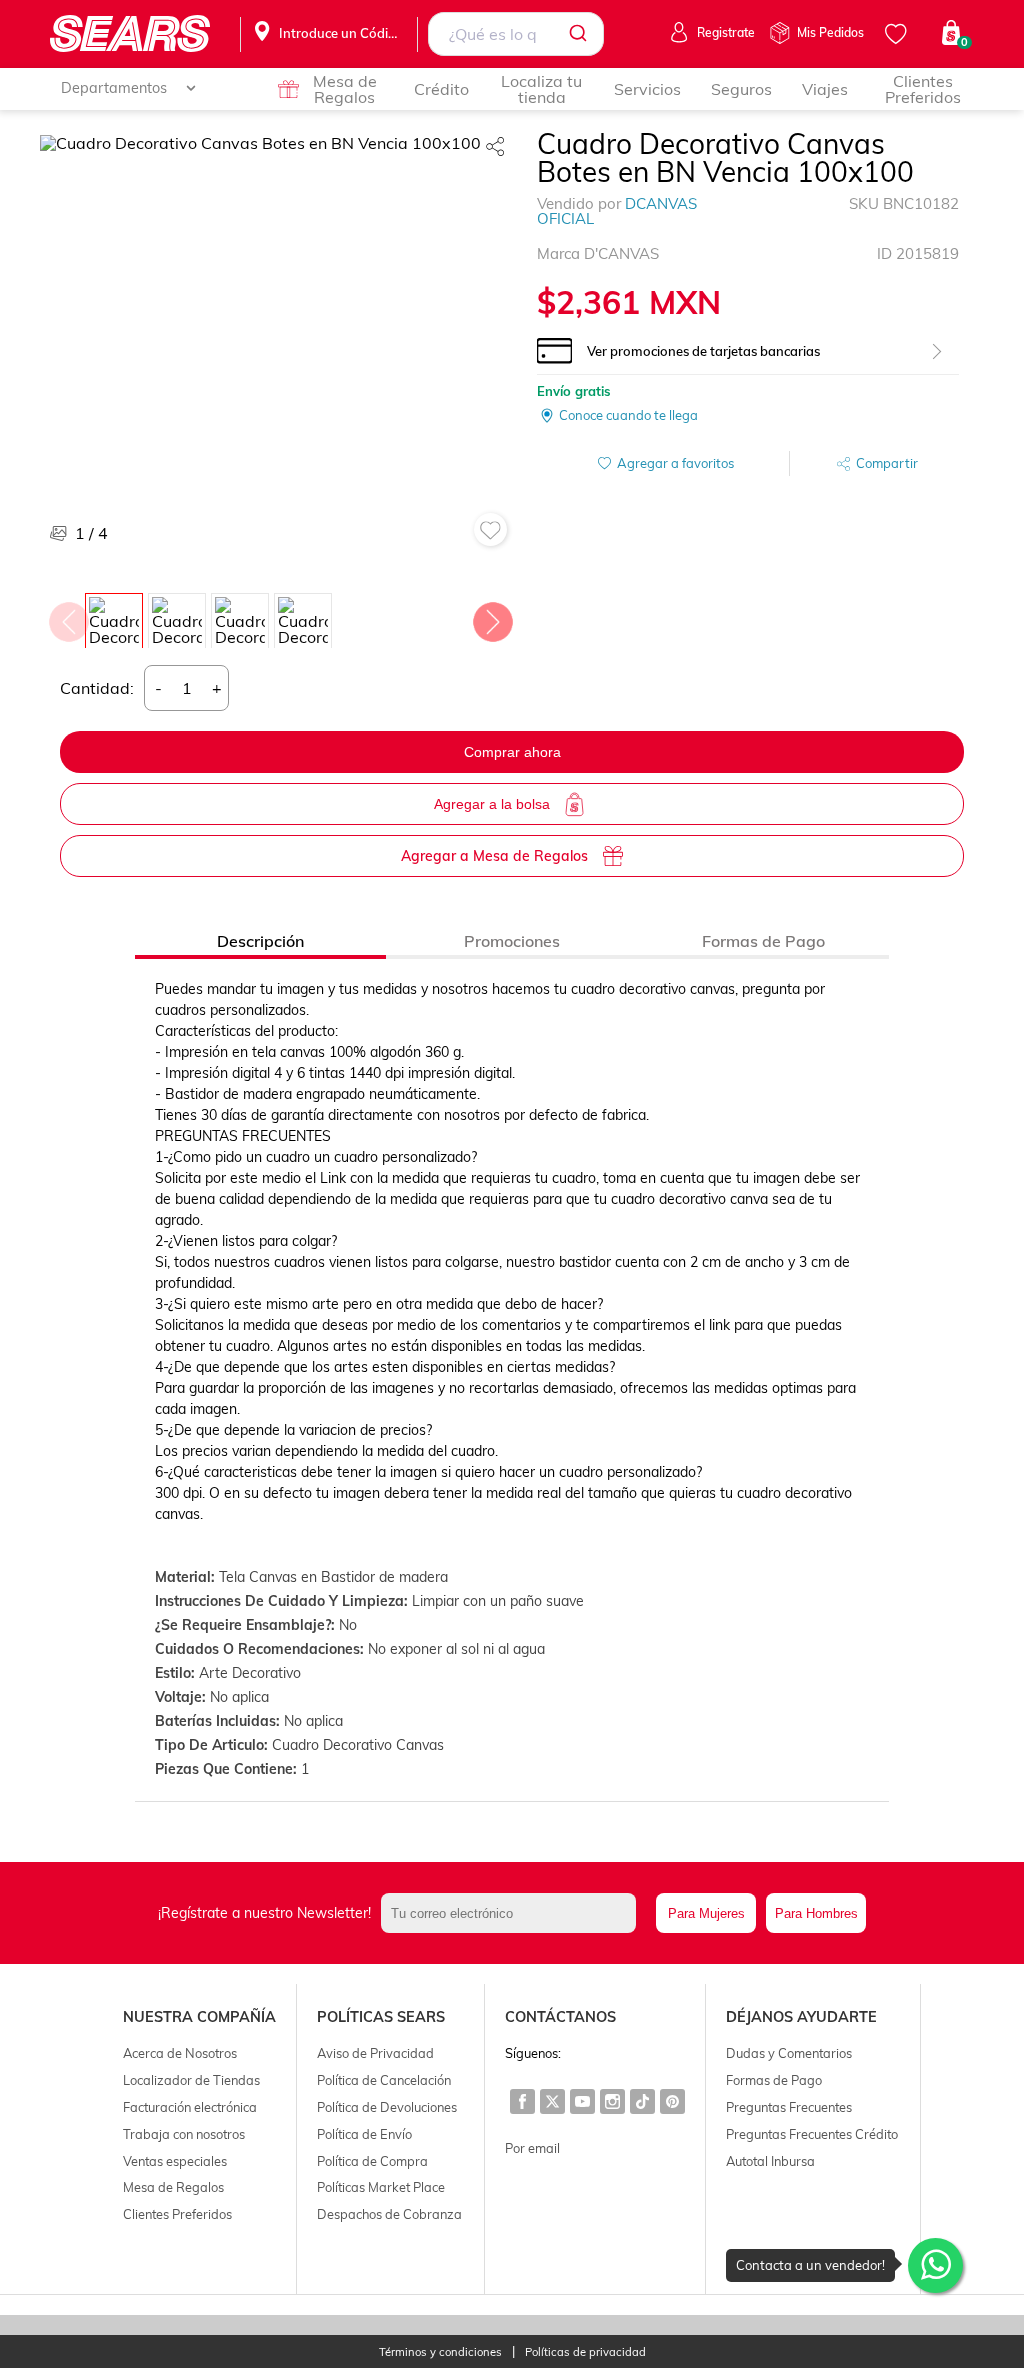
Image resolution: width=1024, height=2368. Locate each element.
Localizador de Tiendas (191, 2080)
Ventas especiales (175, 2161)
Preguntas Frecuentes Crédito (812, 2134)
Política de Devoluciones (387, 2107)
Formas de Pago (774, 2080)
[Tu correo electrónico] (513, 1913)
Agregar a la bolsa (492, 804)
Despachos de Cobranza (389, 2214)
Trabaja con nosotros (184, 2134)
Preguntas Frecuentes (789, 2107)
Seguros (741, 89)
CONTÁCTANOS (560, 2017)
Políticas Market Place (381, 2187)
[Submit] (581, 34)
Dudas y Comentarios (789, 2053)
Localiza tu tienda (541, 89)
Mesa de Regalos (345, 89)
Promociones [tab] (512, 941)
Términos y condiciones (440, 2352)
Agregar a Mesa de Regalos (494, 856)
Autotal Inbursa (770, 2161)
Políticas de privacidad (585, 2352)
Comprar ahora (512, 752)
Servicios (647, 89)
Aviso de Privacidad (375, 2053)
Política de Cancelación (384, 2080)
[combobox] (516, 34)
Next (492, 617)
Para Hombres (816, 1913)
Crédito (441, 89)
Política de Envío (364, 2134)
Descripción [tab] (260, 941)
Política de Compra (372, 2161)
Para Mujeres (706, 1913)
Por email (532, 2148)
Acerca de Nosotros (180, 2053)
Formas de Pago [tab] (763, 941)
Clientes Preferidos (923, 89)
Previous (68, 617)
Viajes (825, 89)
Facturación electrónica (190, 2107)
